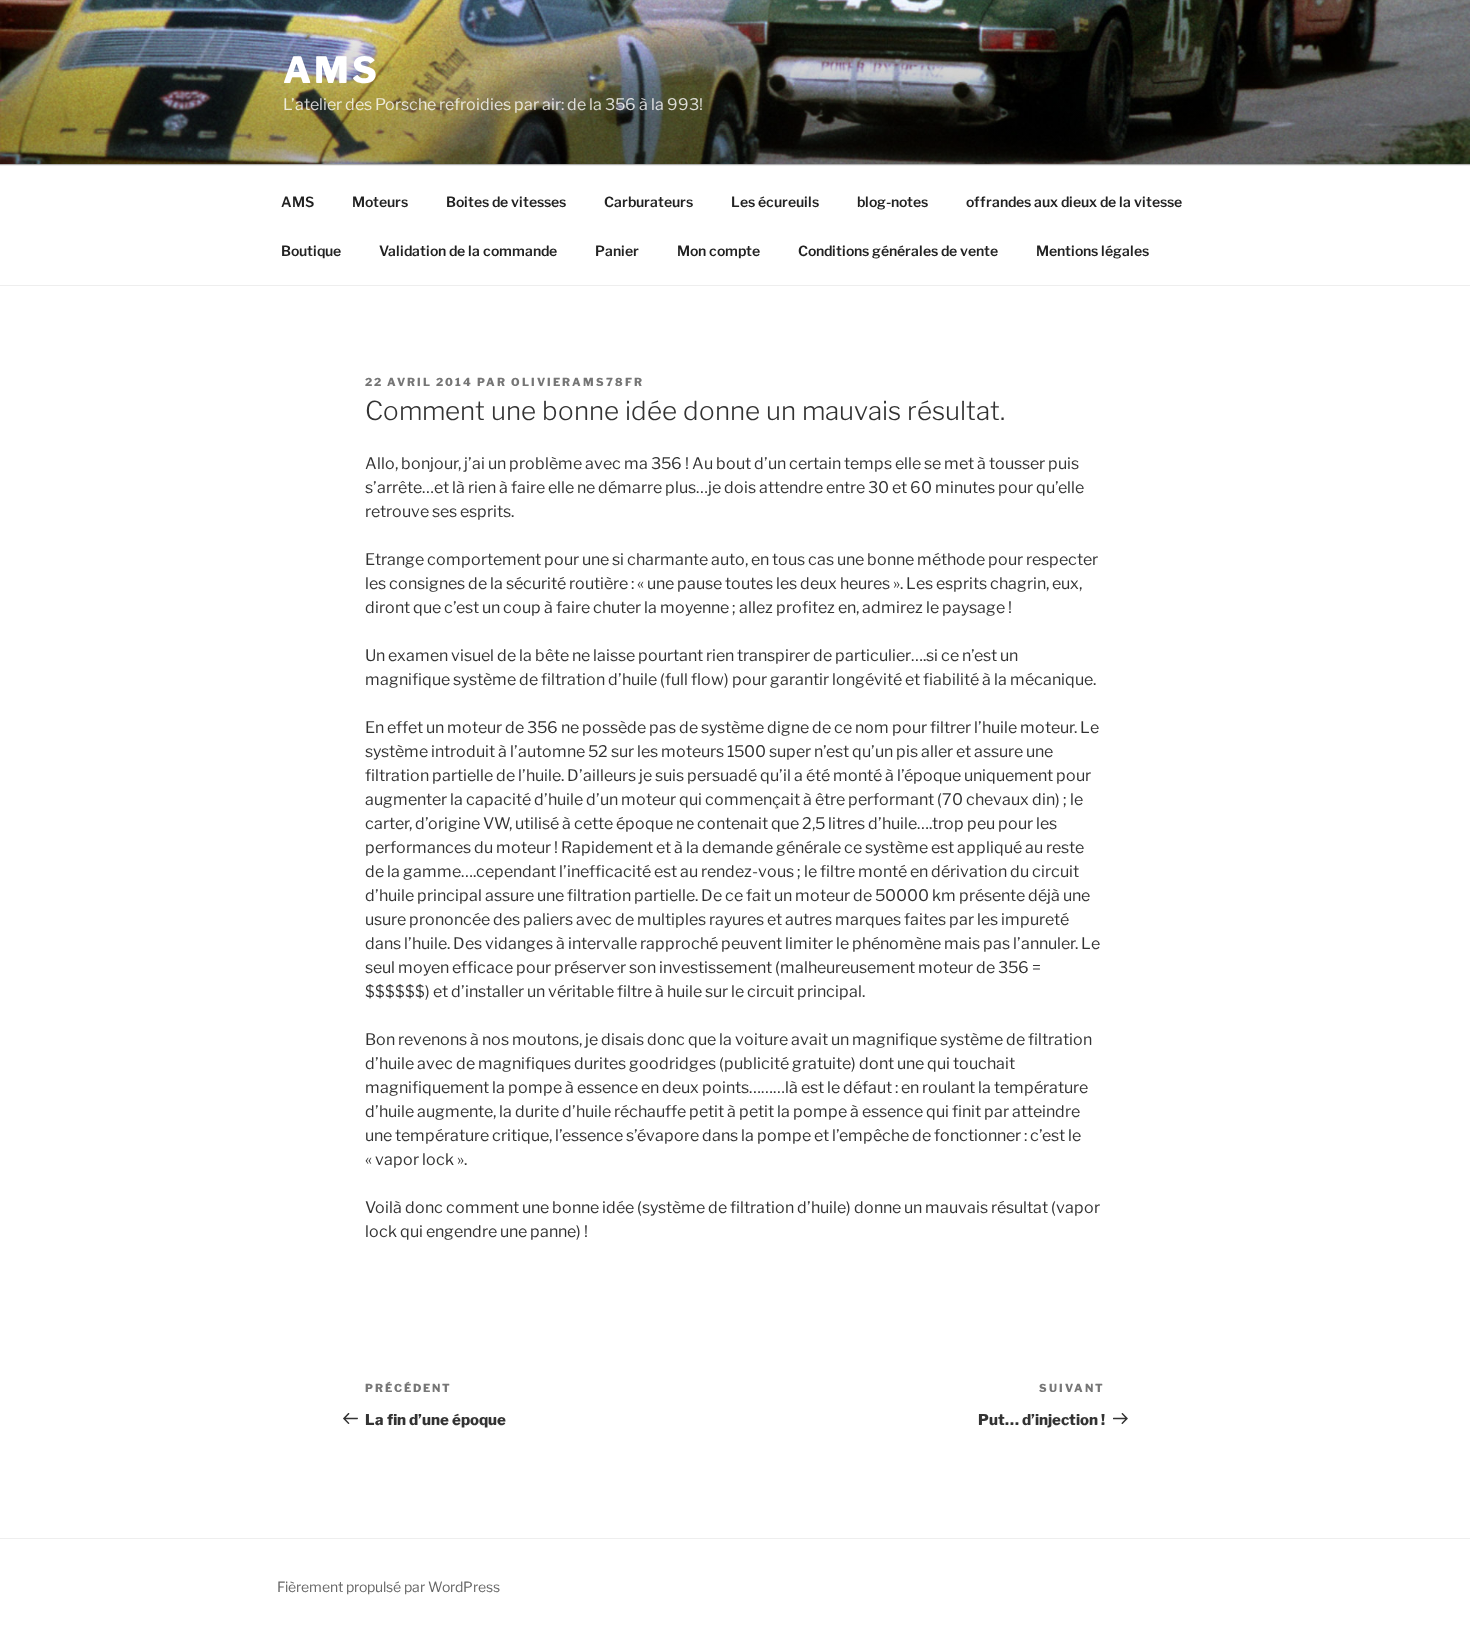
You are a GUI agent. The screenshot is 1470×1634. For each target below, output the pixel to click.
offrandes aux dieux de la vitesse (1074, 201)
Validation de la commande (468, 250)
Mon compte (718, 250)
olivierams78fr (577, 382)
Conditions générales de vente (898, 250)
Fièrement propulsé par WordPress (388, 1586)
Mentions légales (1092, 250)
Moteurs (380, 201)
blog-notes (892, 201)
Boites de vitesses (506, 201)
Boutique (311, 250)
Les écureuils (775, 201)
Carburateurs (648, 201)
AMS (331, 70)
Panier (617, 250)
